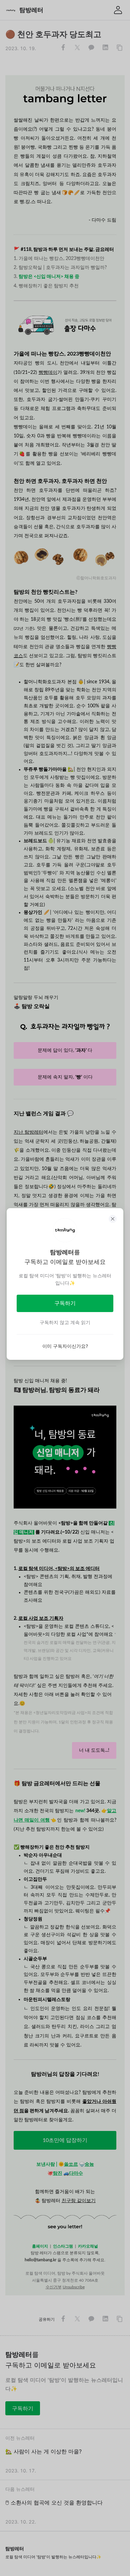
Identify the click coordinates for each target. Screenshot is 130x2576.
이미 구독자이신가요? (65, 1346)
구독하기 (65, 1303)
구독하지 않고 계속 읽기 (65, 1322)
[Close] (113, 1219)
